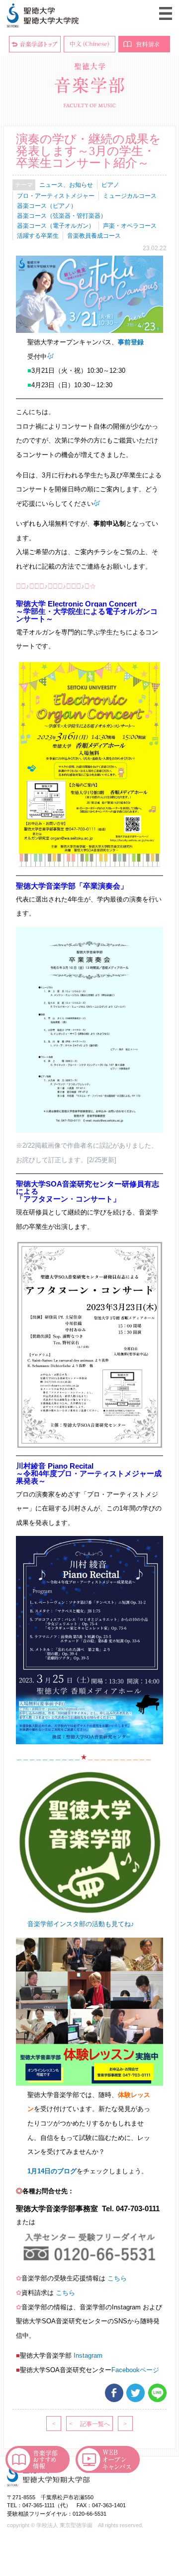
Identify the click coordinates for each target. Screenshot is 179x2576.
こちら (117, 2278)
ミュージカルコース (130, 196)
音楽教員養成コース (94, 236)
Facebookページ (135, 2370)
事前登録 (131, 342)
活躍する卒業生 (38, 236)
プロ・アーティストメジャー (56, 196)
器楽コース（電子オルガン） (56, 226)
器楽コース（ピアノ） (47, 206)
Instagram (88, 2355)
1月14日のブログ (52, 2171)
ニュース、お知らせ (66, 185)
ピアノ (110, 185)
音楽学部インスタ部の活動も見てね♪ (82, 1924)
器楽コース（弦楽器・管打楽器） (62, 216)
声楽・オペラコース (130, 226)
